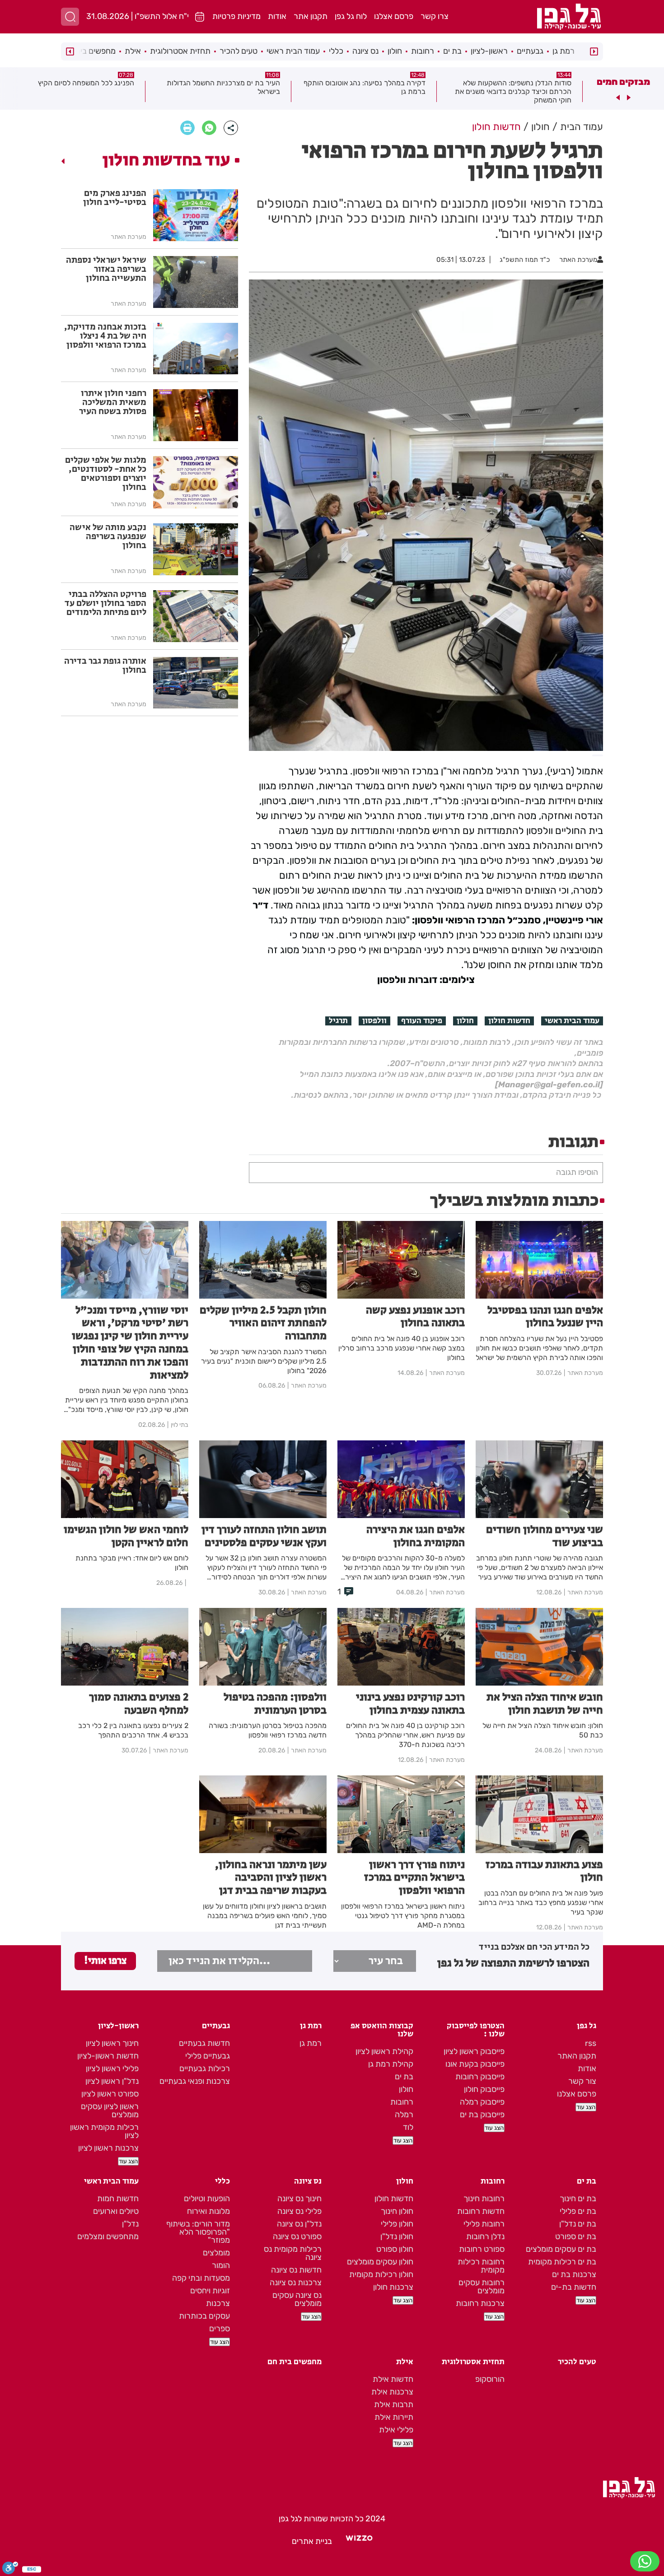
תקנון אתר (311, 16)
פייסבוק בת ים (482, 2115)
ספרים (220, 2329)
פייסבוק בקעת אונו (475, 2064)
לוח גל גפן (351, 16)
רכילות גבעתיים (205, 2068)
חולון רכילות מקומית (381, 2274)
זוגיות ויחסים (210, 2291)
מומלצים (216, 2253)
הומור (221, 2265)
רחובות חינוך (484, 2199)
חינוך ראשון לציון (112, 2043)
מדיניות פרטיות (236, 16)
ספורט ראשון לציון (110, 2094)
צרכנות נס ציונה (296, 2283)
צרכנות (218, 2303)
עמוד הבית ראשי (293, 51)
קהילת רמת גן (391, 2064)
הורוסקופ (490, 2379)
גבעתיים (530, 51)
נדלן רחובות (485, 2236)
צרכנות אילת (392, 2392)
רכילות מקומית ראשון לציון (104, 2131)
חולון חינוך (397, 2211)
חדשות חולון (509, 1021)
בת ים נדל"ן (578, 2224)
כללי (336, 51)
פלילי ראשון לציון (112, 2068)
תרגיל (338, 1021)
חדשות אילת (393, 2379)
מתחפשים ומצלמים (108, 2236)
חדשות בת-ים (574, 2287)
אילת (133, 51)
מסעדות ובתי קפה (201, 2278)
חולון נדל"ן (397, 2236)
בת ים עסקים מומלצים (561, 2249)
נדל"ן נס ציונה (299, 2224)
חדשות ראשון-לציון (108, 2056)
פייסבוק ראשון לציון (474, 2051)
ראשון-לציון (489, 51)
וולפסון (374, 1021)
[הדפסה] (187, 128)
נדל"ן (130, 2224)
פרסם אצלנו (394, 16)
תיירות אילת (394, 2417)
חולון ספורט (395, 2249)
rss (591, 2043)
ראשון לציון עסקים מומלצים (110, 2110)
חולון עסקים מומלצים (380, 2262)
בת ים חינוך (578, 2199)
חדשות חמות (118, 2199)
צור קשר (582, 2081)
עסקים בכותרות (204, 2316)
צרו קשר (435, 16)
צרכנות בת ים (574, 2274)
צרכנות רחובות (480, 2303)
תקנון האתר (577, 2056)
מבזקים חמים (623, 82)
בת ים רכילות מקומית (562, 2262)
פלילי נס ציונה (299, 2211)
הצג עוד (586, 2107)
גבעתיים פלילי (208, 2056)
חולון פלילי (397, 2224)
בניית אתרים (312, 2541)
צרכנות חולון (393, 2287)
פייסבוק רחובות (480, 2077)
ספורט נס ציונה (297, 2236)
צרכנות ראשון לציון (108, 2148)
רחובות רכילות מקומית (481, 2266)
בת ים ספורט (576, 2236)
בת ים (452, 51)
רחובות (423, 51)
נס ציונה (365, 51)
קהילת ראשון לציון (384, 2051)
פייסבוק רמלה (482, 2102)
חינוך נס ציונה (299, 2199)
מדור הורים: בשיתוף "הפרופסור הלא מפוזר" (198, 2232)
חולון (395, 51)
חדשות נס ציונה (296, 2270)
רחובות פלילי (484, 2224)
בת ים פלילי (578, 2211)
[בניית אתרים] (359, 2541)
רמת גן (563, 51)
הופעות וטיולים (207, 2199)
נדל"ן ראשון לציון (112, 2081)
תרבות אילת (394, 2404)
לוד (408, 2127)
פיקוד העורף (422, 1021)
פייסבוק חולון (484, 2089)
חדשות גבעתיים (204, 2043)
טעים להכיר (238, 51)
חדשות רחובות (481, 2211)
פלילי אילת (396, 2430)
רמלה (404, 2115)
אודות (277, 16)
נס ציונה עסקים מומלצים (297, 2299)
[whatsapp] (209, 128)
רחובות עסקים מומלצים (482, 2287)
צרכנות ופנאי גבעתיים (195, 2081)
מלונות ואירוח (208, 2211)
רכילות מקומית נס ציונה (293, 2253)
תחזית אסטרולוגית (180, 51)
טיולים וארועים (116, 2211)
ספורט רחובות (482, 2249)
